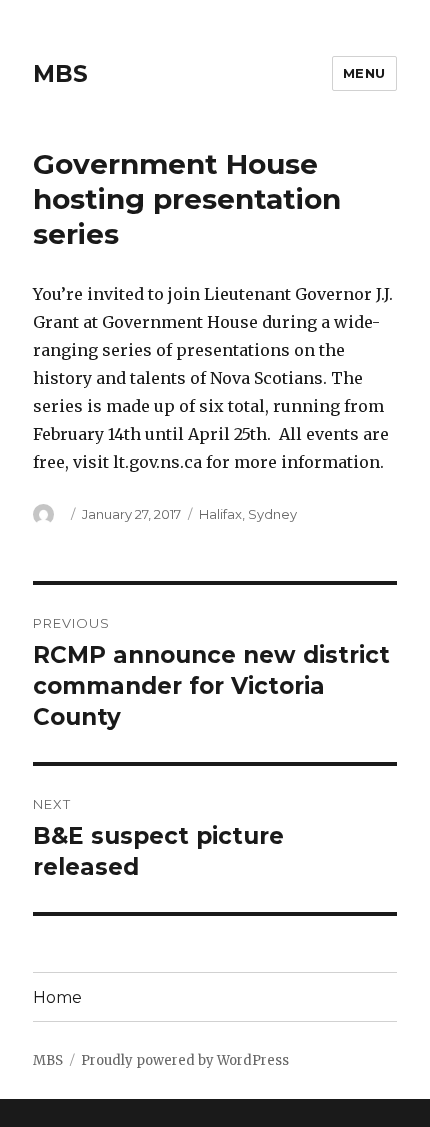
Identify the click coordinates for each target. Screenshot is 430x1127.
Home (57, 997)
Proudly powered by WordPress (185, 1060)
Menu (364, 73)
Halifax (220, 514)
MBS (60, 74)
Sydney (272, 514)
